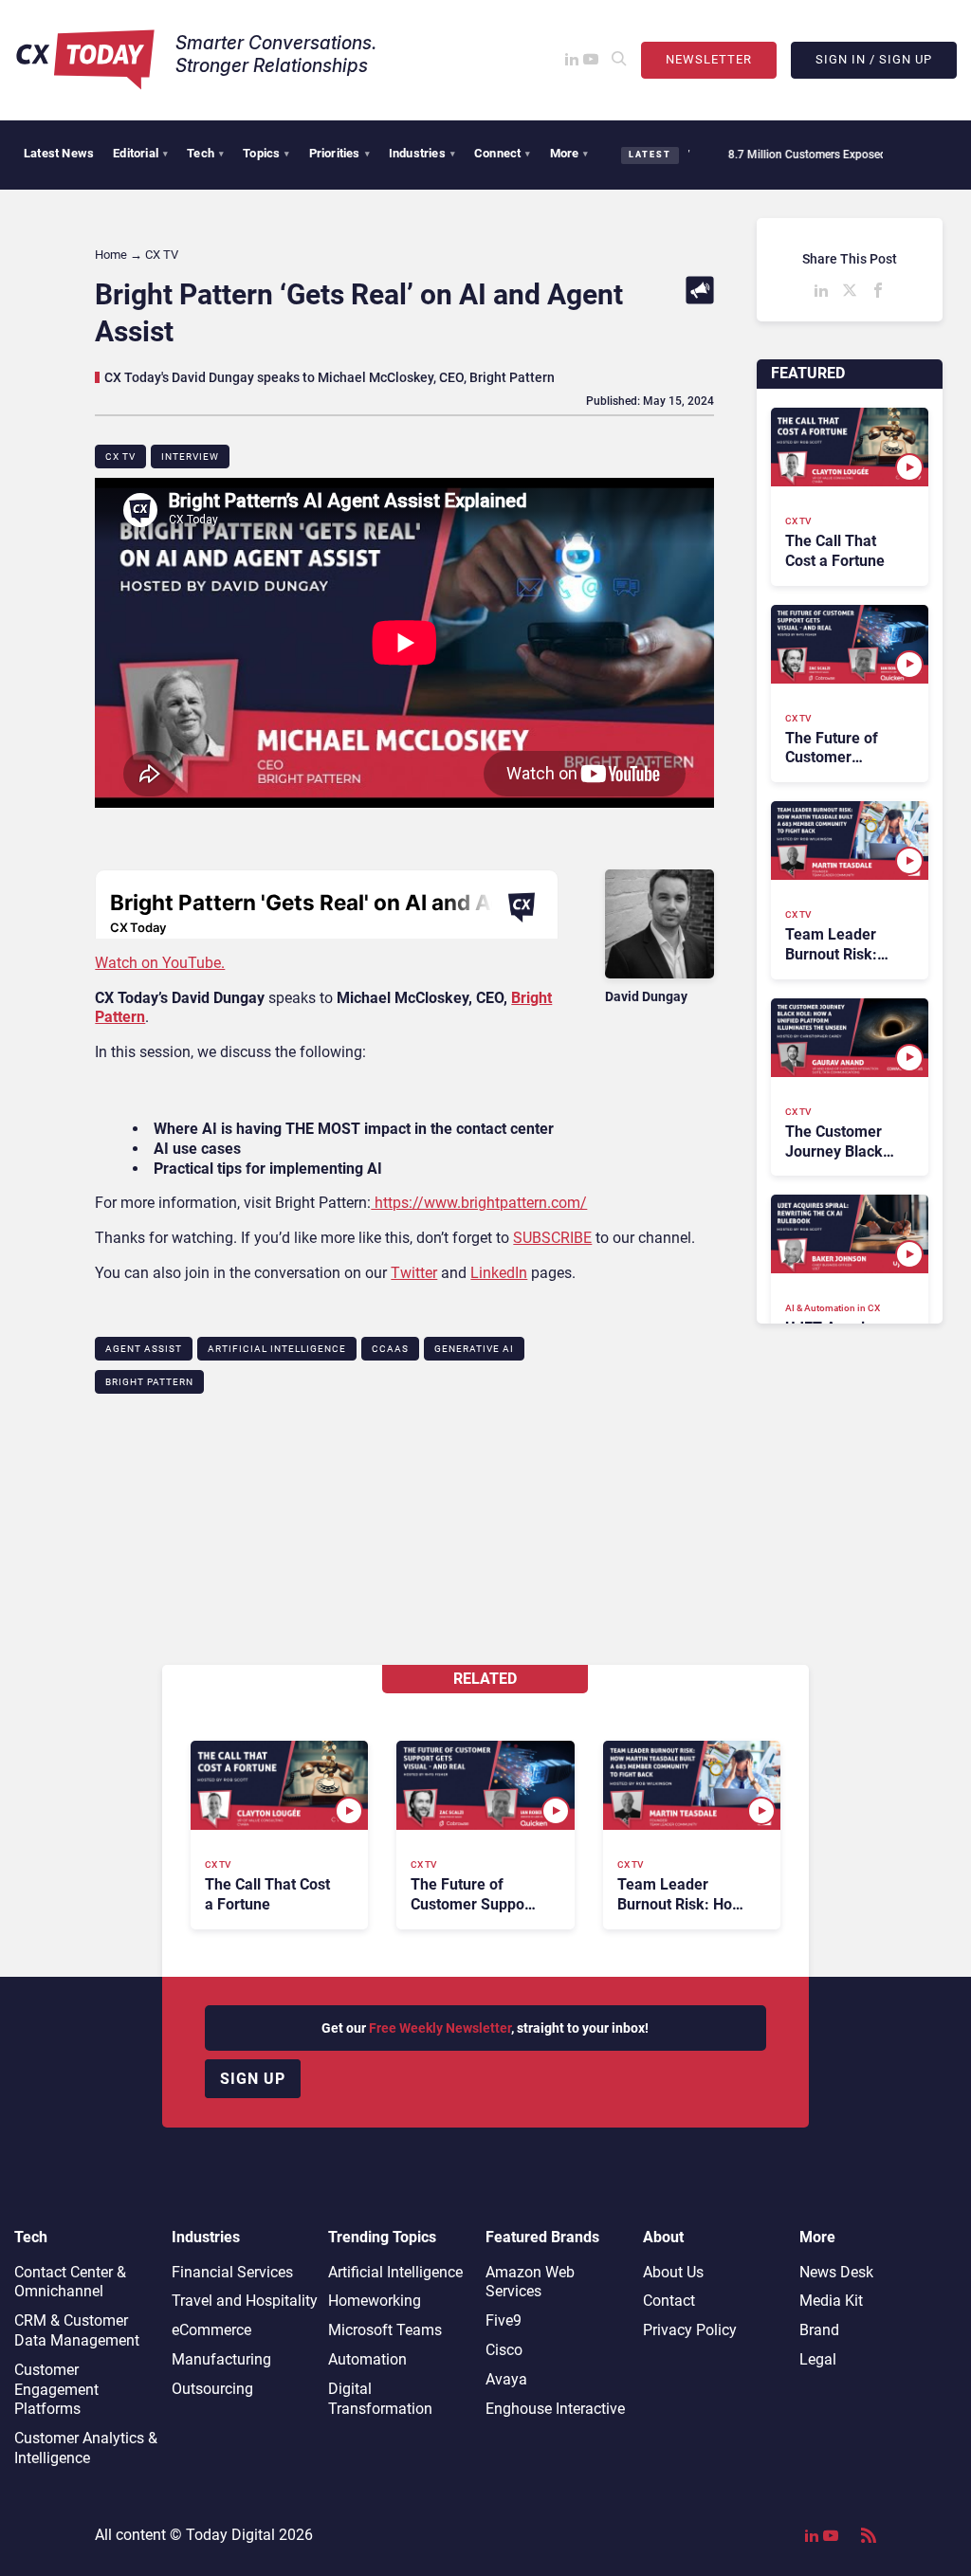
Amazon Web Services (530, 2282)
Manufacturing (221, 2359)
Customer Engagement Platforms (56, 2390)
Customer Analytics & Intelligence (86, 2448)
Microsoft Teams (385, 2330)
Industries (422, 153)
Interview (190, 457)
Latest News (59, 153)
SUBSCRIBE (552, 1238)
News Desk (836, 2272)
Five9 (504, 2320)
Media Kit (831, 2301)
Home (111, 255)
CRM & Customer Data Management (77, 2330)
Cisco (504, 2350)
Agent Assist (144, 1349)
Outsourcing (212, 2389)
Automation (367, 2359)
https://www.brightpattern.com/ (479, 1203)
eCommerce (211, 2330)
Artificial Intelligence (277, 1349)
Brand (819, 2330)
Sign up (253, 2079)
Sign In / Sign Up (874, 59)
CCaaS (390, 1349)
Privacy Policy (690, 2330)
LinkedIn (499, 1273)
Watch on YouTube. (160, 963)
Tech (205, 153)
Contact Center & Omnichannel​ (70, 2282)
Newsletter (709, 59)
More (569, 153)
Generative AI (474, 1349)
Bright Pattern (149, 1382)
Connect (503, 153)
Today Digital (230, 2535)
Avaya (506, 2379)
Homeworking (375, 2301)
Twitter (414, 1273)
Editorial (140, 153)
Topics (266, 153)
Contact (669, 2301)
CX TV (120, 457)
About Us (673, 2272)
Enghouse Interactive (555, 2409)
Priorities (339, 153)
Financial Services (232, 2272)
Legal (818, 2359)
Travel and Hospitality (245, 2301)
